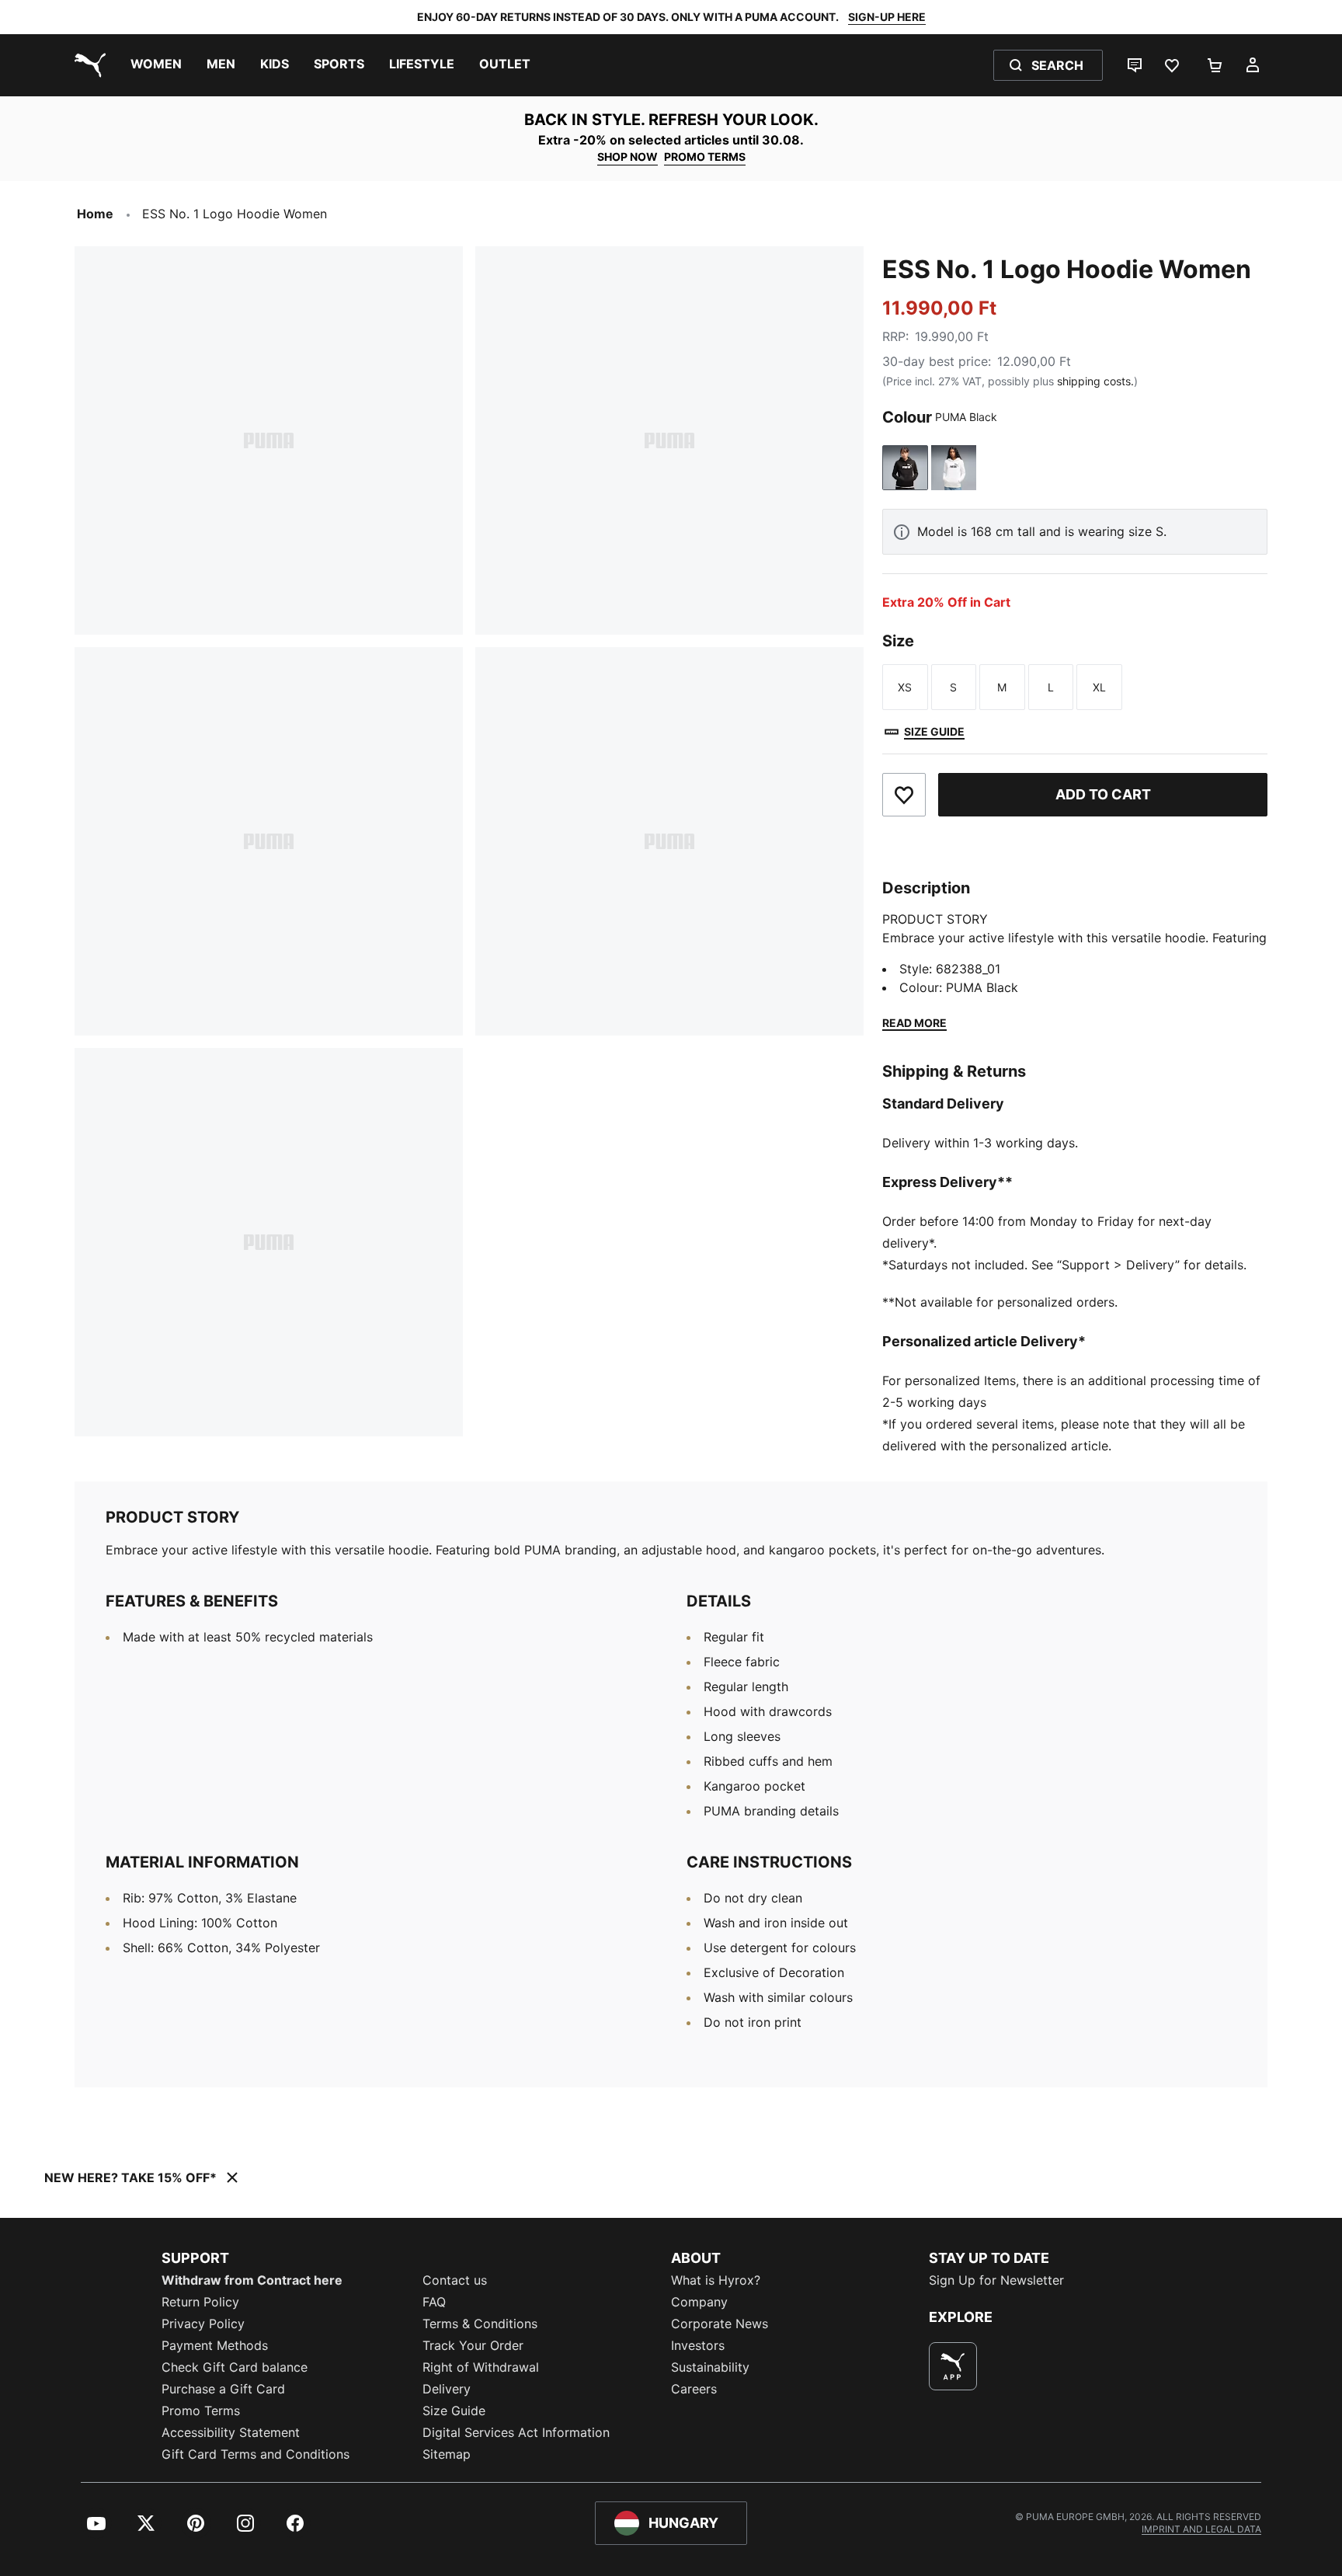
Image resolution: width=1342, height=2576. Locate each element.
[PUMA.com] (87, 65)
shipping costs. (1095, 381)
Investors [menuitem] (698, 2345)
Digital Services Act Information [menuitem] (516, 2432)
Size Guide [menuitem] (454, 2411)
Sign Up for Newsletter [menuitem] (996, 2280)
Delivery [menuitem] (447, 2389)
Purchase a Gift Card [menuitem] (223, 2389)
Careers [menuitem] (694, 2389)
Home (95, 214)
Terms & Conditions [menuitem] (480, 2324)
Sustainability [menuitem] (710, 2367)
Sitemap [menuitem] (447, 2454)
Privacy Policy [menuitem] (203, 2324)
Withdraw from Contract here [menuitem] (252, 2280)
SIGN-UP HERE (887, 17)
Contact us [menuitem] (455, 2280)
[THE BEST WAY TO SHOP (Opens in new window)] (953, 2366)
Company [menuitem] (699, 2302)
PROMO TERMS (705, 157)
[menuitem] (156, 65)
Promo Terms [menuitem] (201, 2411)
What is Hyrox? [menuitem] (716, 2280)
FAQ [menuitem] (434, 2302)
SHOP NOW (628, 157)
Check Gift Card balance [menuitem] (235, 2367)
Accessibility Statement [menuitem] (231, 2432)
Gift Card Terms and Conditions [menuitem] (256, 2454)
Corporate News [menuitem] (720, 2324)
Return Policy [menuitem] (200, 2302)
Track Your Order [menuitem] (473, 2345)
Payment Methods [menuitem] (215, 2345)
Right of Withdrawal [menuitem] (481, 2367)
